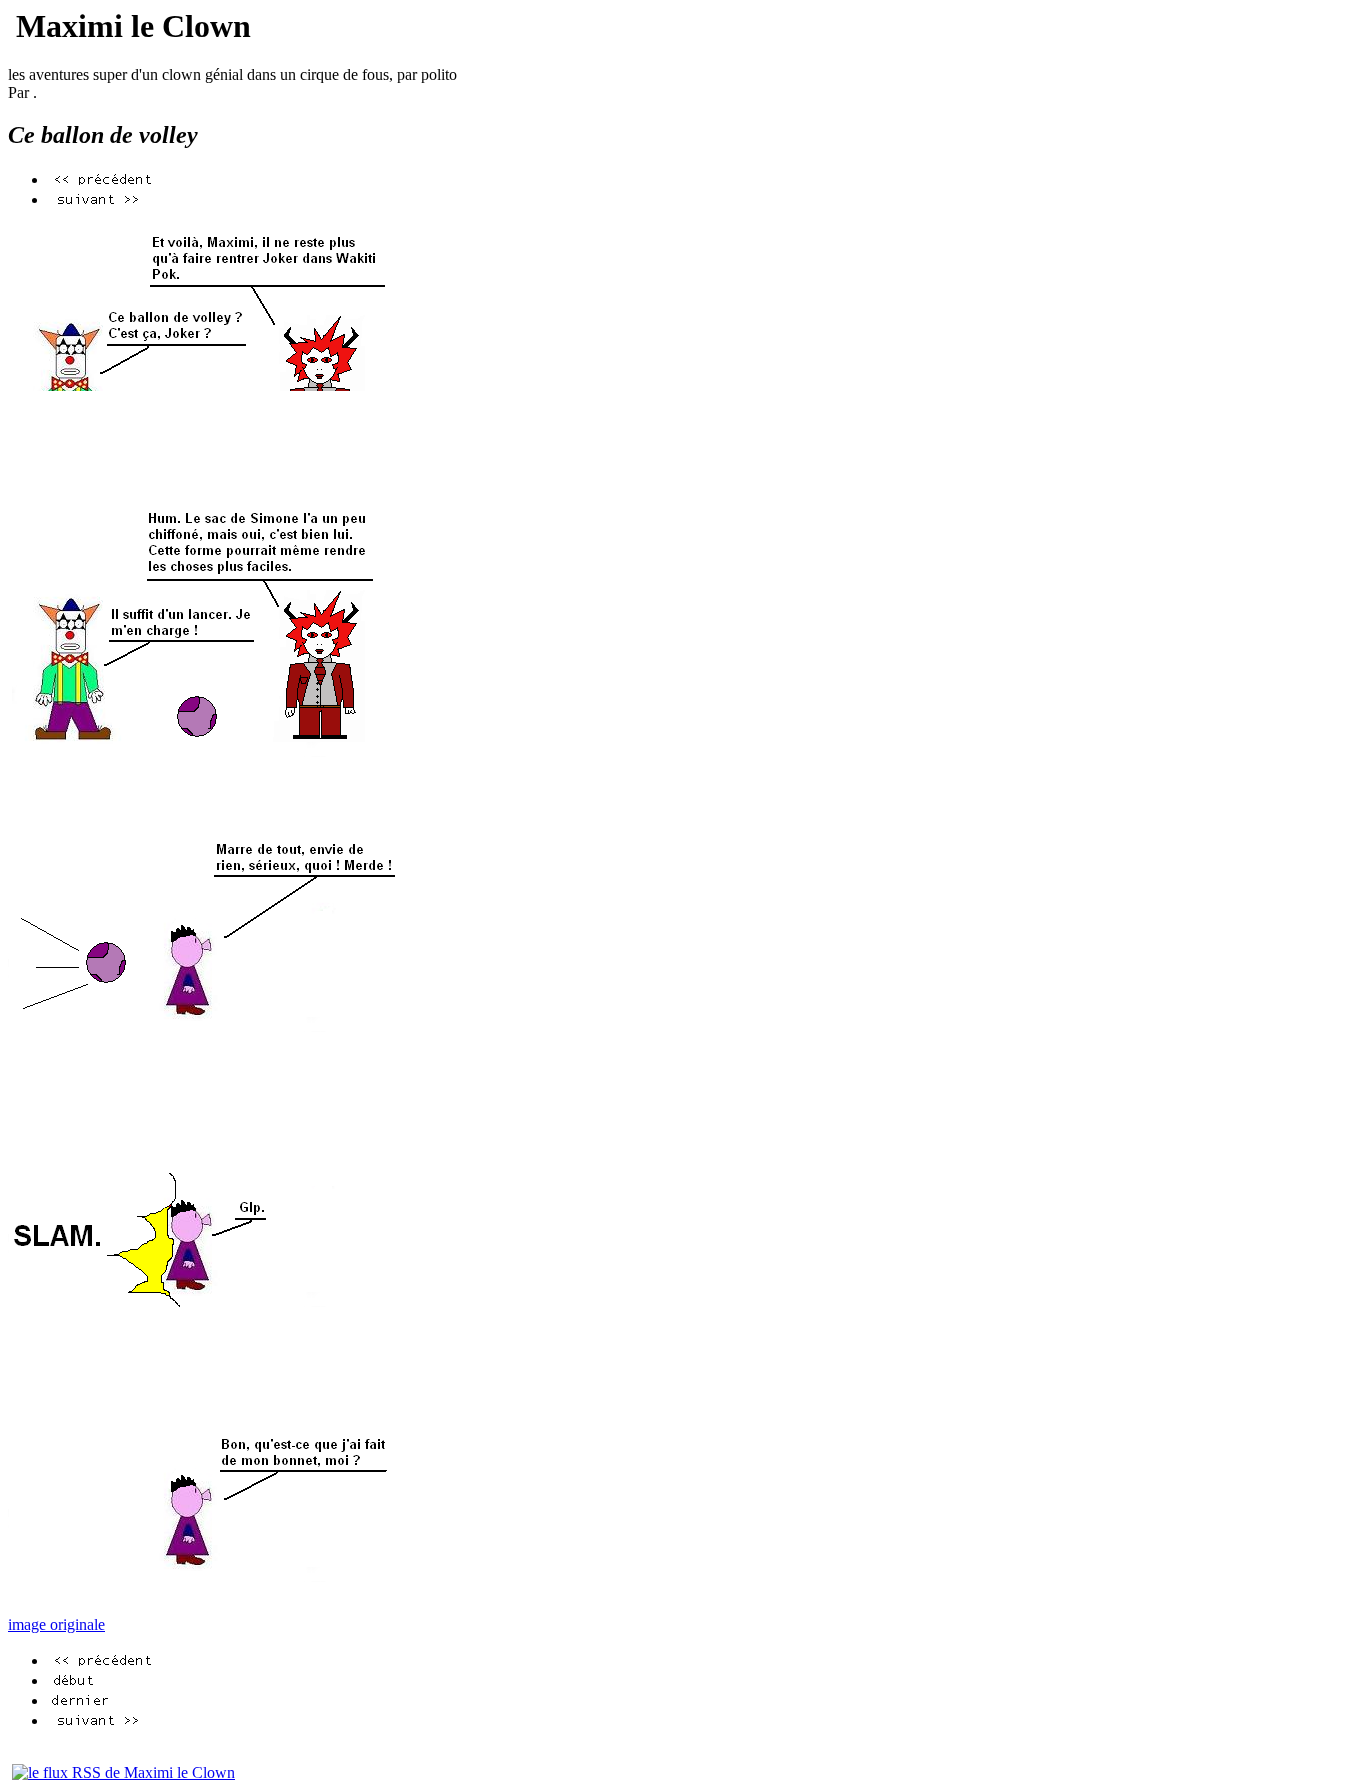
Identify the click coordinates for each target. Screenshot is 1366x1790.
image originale (56, 1624)
